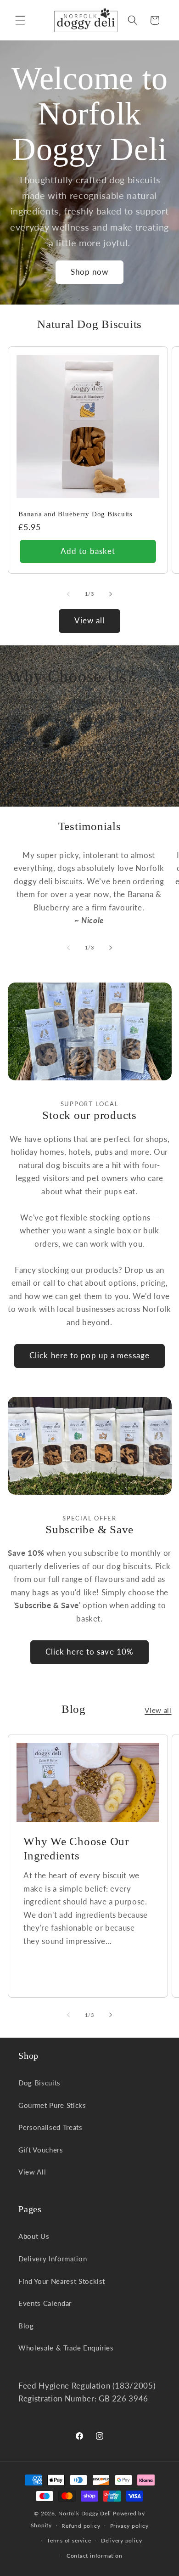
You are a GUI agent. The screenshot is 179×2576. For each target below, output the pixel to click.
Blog (26, 2326)
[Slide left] (68, 594)
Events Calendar (45, 2303)
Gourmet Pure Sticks (52, 2105)
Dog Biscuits (39, 2083)
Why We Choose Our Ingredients (76, 1848)
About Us (34, 2236)
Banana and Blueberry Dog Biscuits (76, 514)
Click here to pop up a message (89, 1356)
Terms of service (69, 2540)
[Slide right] (111, 594)
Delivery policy (122, 2540)
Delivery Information (53, 2259)
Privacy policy (129, 2526)
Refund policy (81, 2526)
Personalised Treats (50, 2127)
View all (90, 621)
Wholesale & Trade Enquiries (66, 2348)
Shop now (90, 272)
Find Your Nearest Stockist (62, 2281)
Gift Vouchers (41, 2150)
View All (32, 2172)
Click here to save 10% (89, 1652)
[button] (20, 20)
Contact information (95, 2556)
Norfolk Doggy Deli (85, 2513)
